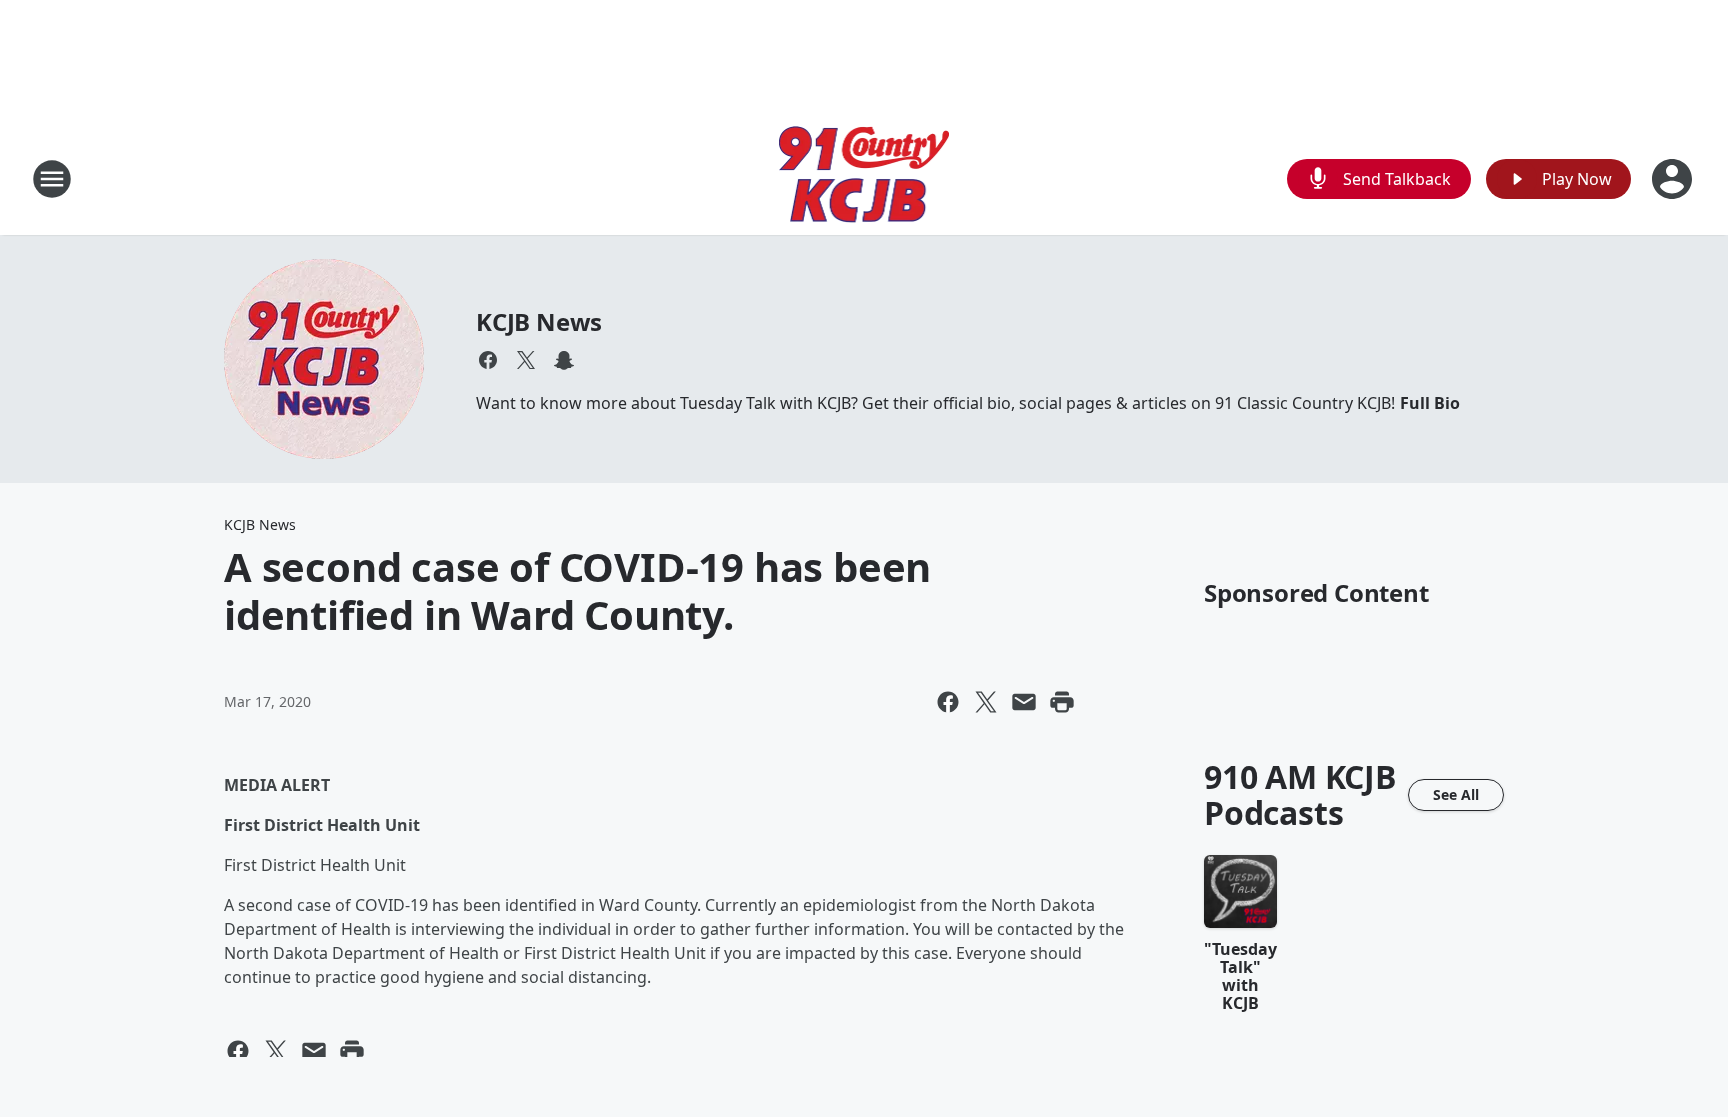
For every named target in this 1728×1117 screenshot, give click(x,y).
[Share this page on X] (986, 702)
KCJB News (539, 321)
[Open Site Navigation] (52, 179)
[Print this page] (1062, 702)
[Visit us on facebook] (488, 360)
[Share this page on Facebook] (948, 702)
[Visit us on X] (526, 360)
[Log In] (1674, 179)
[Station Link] (864, 178)
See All (1456, 794)
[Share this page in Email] (1024, 702)
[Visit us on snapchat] (564, 360)
